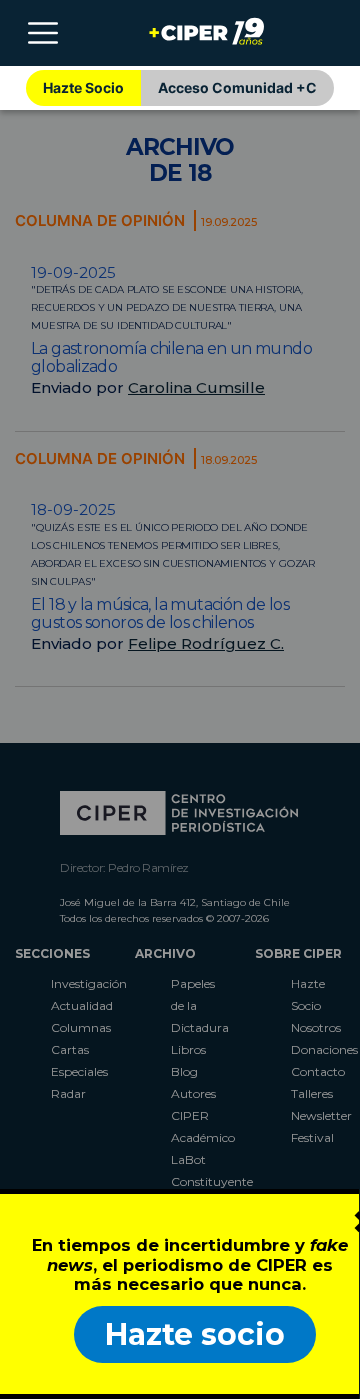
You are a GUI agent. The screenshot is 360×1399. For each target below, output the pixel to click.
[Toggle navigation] (43, 33)
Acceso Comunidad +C (237, 87)
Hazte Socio (83, 87)
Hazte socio (195, 1334)
